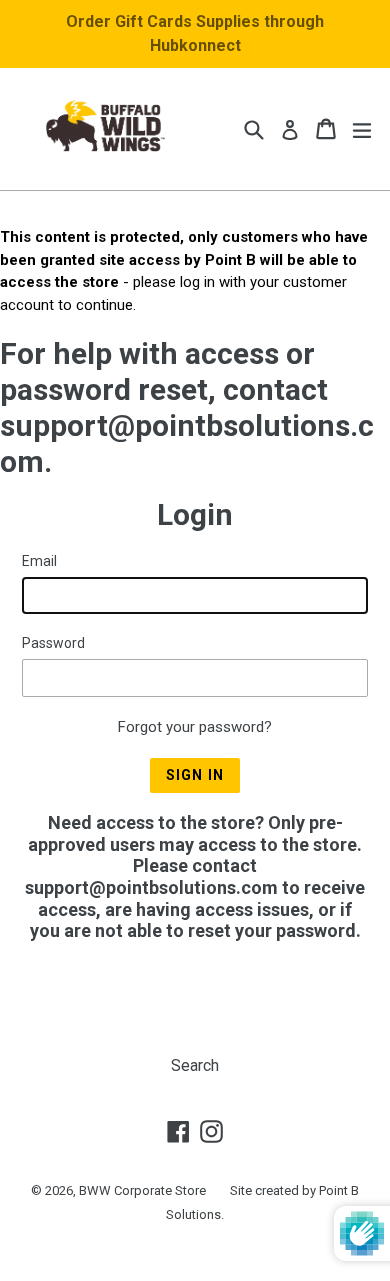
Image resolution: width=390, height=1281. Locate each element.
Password (53, 643)
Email (39, 561)
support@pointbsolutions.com (151, 887)
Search (195, 1065)
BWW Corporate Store (142, 1190)
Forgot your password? (195, 727)
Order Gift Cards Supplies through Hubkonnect (195, 33)
